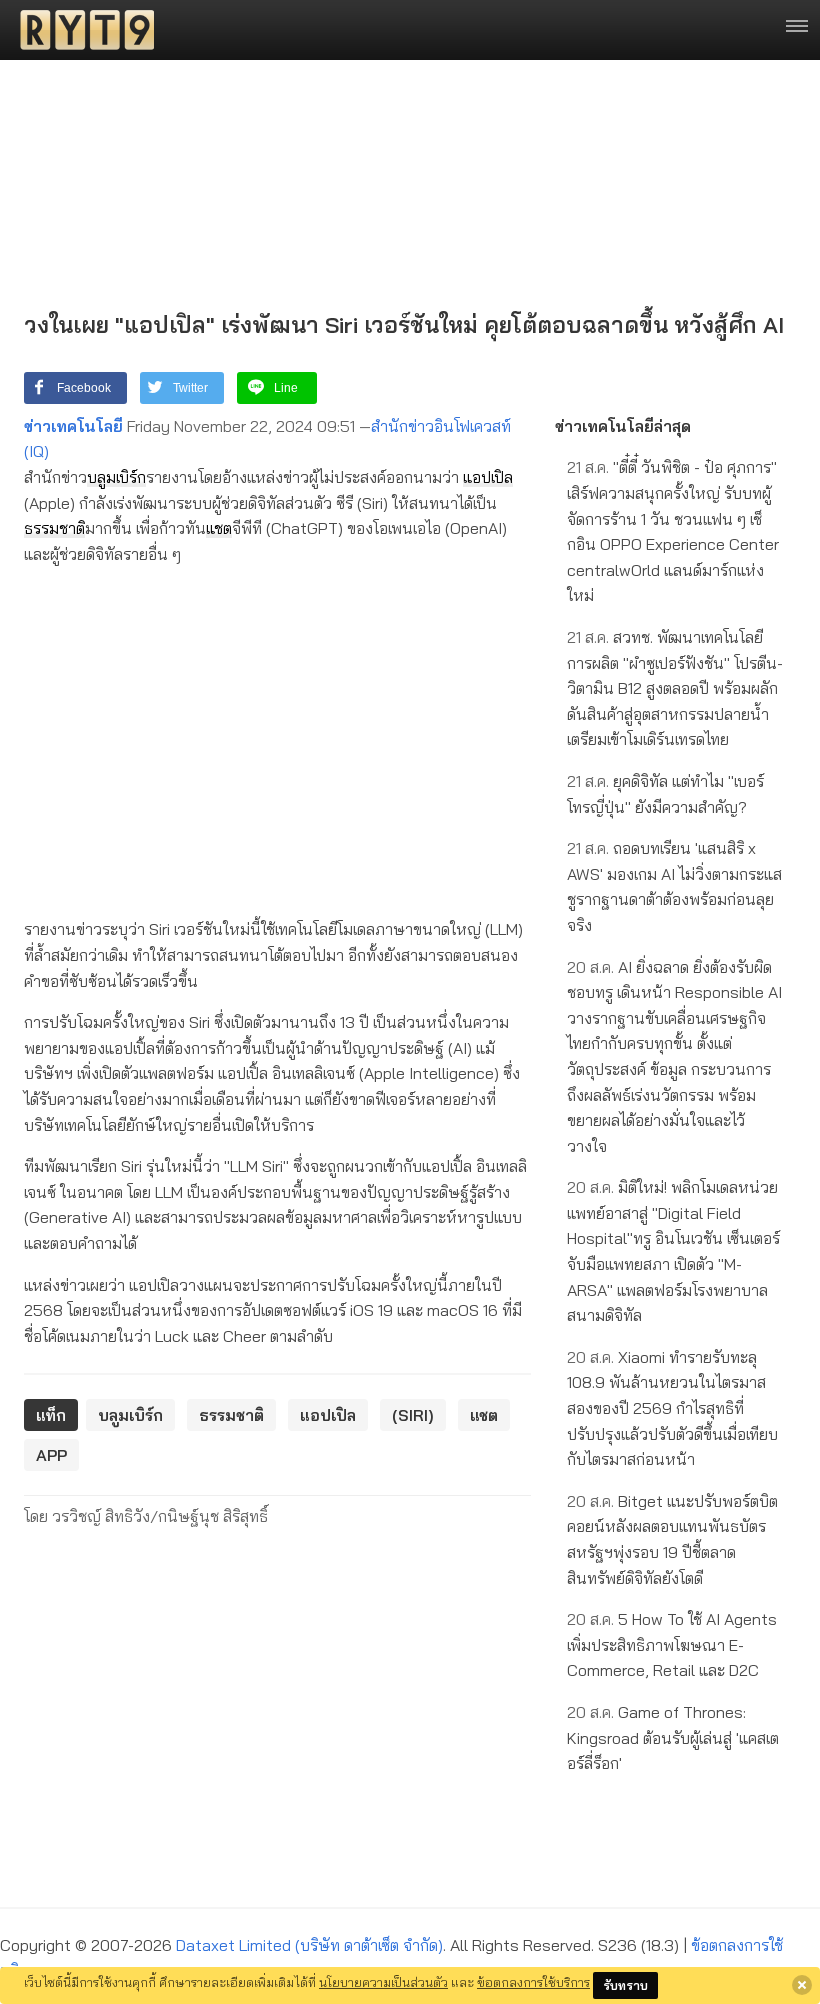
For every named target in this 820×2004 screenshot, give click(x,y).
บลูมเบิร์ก (116, 477)
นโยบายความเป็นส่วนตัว (383, 1982)
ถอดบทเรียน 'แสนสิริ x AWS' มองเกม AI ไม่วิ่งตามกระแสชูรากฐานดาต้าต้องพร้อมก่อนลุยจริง (674, 886)
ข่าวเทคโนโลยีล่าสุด (623, 426)
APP (51, 1455)
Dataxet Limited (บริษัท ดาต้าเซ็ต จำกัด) (309, 1945)
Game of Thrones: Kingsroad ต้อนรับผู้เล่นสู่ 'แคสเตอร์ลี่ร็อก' (673, 1737)
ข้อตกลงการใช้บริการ (533, 1982)
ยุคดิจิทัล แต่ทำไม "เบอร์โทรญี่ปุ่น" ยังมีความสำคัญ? (665, 794)
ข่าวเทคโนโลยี (73, 426)
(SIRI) (413, 1415)
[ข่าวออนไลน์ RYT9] (81, 30)
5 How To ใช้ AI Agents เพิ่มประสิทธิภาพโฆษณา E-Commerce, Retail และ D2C (672, 1644)
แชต (219, 528)
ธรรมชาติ (54, 528)
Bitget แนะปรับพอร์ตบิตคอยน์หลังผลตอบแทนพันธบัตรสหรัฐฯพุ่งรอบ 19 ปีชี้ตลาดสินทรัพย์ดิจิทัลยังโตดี (672, 1539)
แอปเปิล (488, 477)
